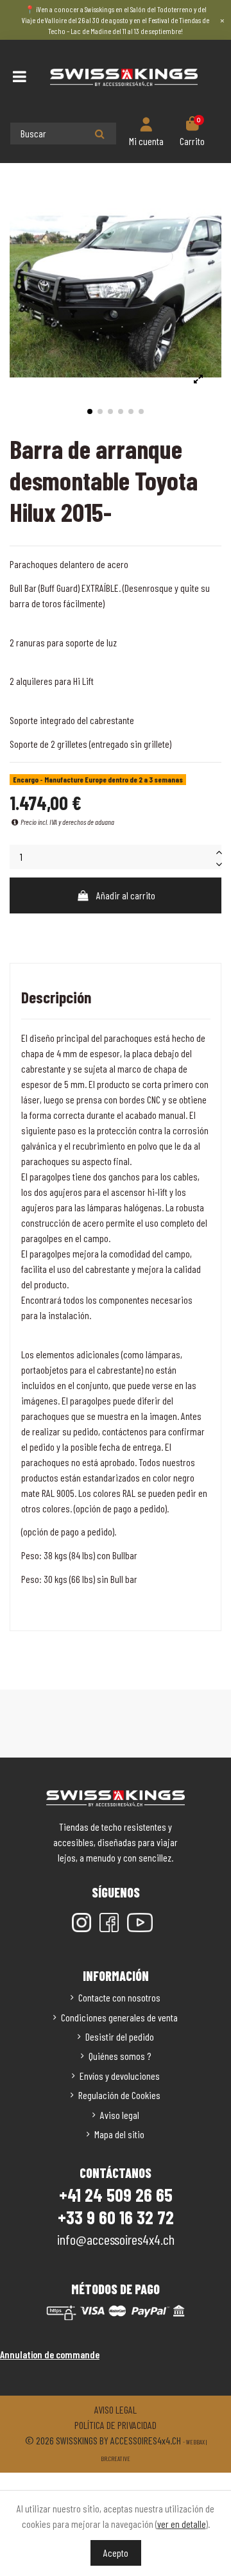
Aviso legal (120, 2115)
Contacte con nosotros (119, 1997)
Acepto (116, 2553)
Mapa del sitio (119, 2134)
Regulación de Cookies (119, 2095)
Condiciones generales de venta (119, 2017)
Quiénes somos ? (120, 2056)
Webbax (195, 2442)
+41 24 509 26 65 (116, 2195)
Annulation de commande (50, 2354)
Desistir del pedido (120, 2036)
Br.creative (116, 2459)
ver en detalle (182, 2524)
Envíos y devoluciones (120, 2076)
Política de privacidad (116, 2425)
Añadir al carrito (126, 895)
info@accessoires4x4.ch (116, 2239)
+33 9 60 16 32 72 (116, 2217)
